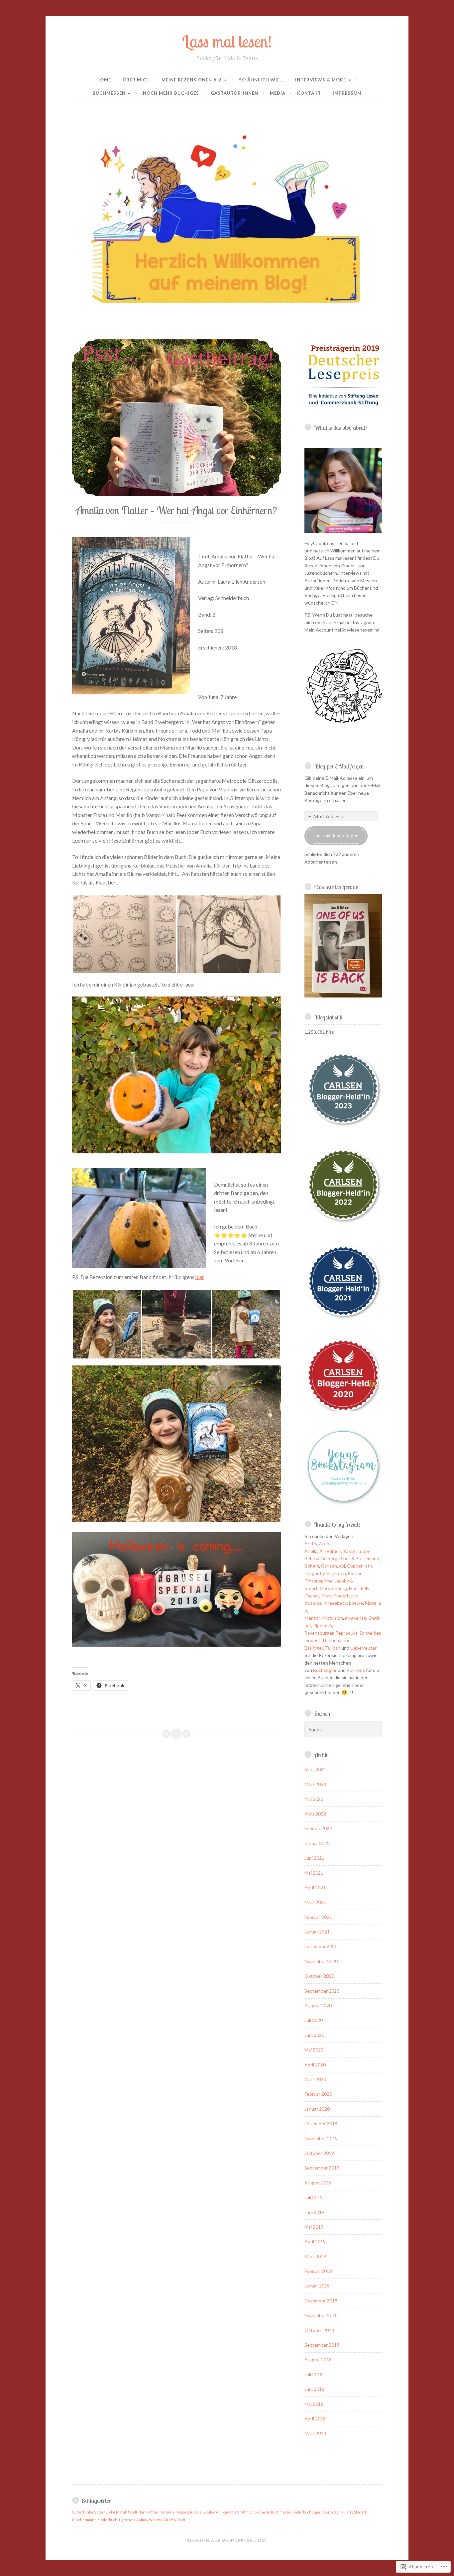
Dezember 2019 (321, 2123)
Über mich (136, 80)
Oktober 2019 (319, 2153)
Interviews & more (321, 80)
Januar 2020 (317, 2109)
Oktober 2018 (319, 2330)
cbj (342, 1566)
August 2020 (318, 2005)
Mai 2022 (314, 1799)
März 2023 (315, 1784)
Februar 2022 (318, 1828)
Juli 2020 (314, 2020)
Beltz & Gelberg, (321, 1558)
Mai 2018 (314, 2404)
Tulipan (333, 1648)
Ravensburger (319, 1633)
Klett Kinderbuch (339, 1596)
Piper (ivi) (323, 1626)
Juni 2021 (314, 1858)
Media (278, 93)
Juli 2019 (314, 2197)
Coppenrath (360, 1566)
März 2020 (315, 2079)
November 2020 (321, 1961)
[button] (124, 934)
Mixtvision (332, 1618)
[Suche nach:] (343, 1730)
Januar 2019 (317, 2286)
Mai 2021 (314, 1873)
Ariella (311, 1551)
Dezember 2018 (321, 2301)
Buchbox (356, 1670)
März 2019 (315, 2256)
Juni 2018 (314, 2389)
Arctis (311, 1543)
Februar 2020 (318, 2094)
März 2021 (315, 1902)
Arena (325, 1543)
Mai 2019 (314, 2227)
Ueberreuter (363, 1648)
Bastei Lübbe (357, 1551)
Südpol (313, 1640)
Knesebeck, (336, 1603)
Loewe (356, 1603)
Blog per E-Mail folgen (339, 766)
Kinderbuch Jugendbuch (312, 2512)
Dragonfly (315, 1573)
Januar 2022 (317, 1843)
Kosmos (313, 1603)
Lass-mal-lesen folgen (336, 835)
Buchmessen (109, 93)
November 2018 (321, 2315)
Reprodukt (346, 1633)
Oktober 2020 (319, 1976)
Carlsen (329, 1566)
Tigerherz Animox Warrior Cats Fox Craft (152, 2520)
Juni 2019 (314, 2212)
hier (200, 1277)
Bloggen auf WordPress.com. (227, 2540)
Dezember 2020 (321, 1946)
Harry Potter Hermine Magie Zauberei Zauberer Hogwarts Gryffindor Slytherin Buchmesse (214, 2512)
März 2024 (315, 1769)
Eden (341, 1573)
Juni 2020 (314, 2035)
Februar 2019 (318, 2271)
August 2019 (318, 2183)
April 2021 (315, 1887)
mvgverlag (356, 1618)
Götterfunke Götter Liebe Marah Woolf (105, 2512)
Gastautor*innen (234, 93)
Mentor (312, 1618)
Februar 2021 (318, 1917)
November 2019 (321, 2138)
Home (104, 80)
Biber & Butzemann (359, 1558)
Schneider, (370, 1633)
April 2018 (315, 2419)
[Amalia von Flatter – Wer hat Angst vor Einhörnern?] (177, 418)
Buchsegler (325, 1670)
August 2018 (318, 2359)
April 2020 (315, 2065)
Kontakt (309, 93)
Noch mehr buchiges (171, 93)
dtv (330, 1573)
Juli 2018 (314, 2374)
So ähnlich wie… (261, 80)
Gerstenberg (333, 1588)
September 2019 (322, 2168)
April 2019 (315, 2241)
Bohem (312, 1566)
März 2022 (315, 1814)
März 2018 (315, 2433)
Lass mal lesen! (227, 41)
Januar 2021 (317, 1932)
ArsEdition (330, 1551)
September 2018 (322, 2345)
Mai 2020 (314, 2050)
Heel (354, 1588)
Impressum (347, 93)
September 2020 (322, 1991)
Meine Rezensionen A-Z (192, 80)
